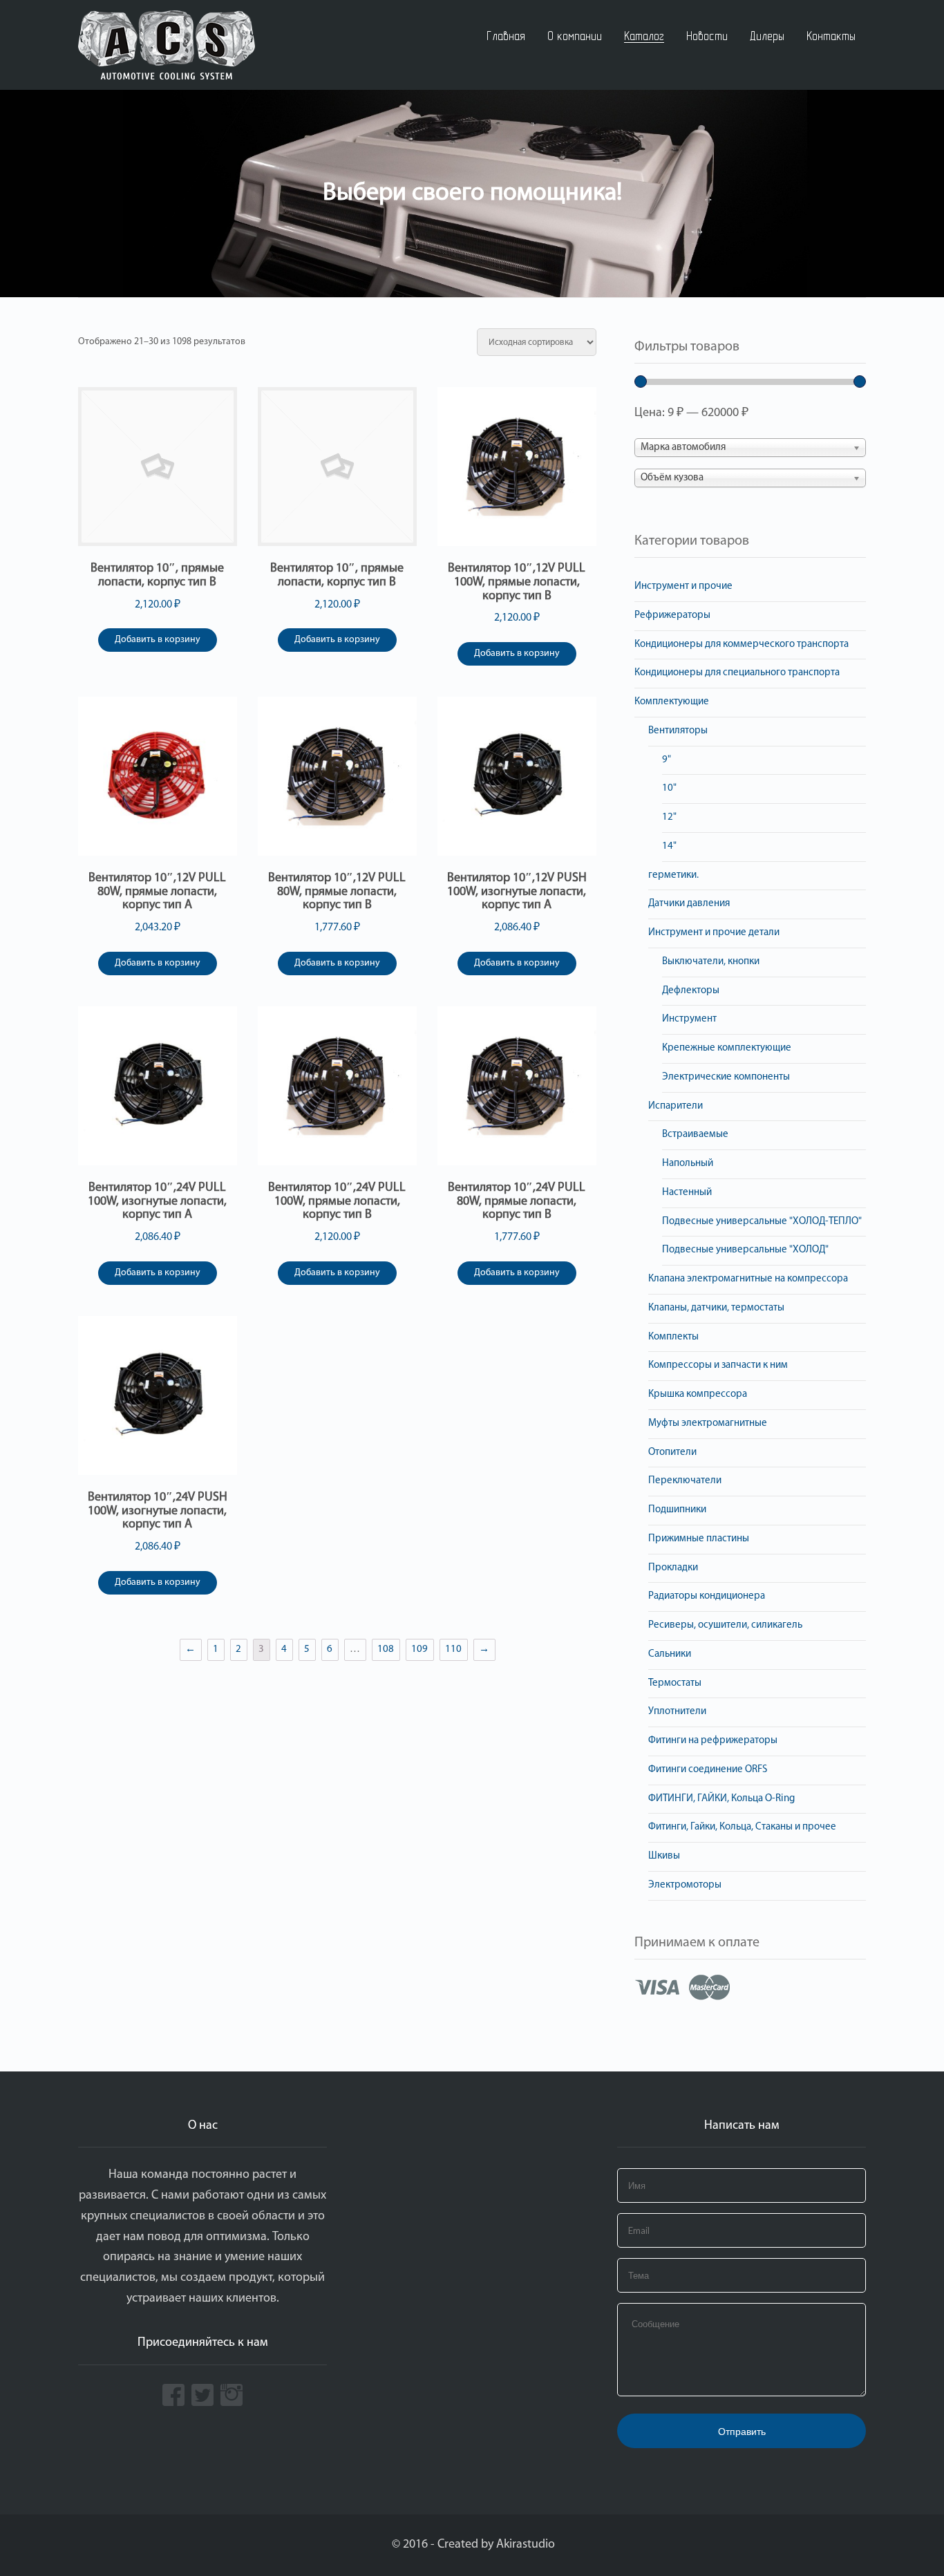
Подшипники (677, 1510)
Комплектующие (672, 702)
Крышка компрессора (698, 1394)
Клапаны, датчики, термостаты (716, 1308)
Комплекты (673, 1337)
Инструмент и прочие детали (714, 933)
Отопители (672, 1452)
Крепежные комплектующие (727, 1048)
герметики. (673, 875)
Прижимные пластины (699, 1539)
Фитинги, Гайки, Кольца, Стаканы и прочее (742, 1827)
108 (386, 1649)
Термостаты (675, 1683)
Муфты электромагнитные (708, 1423)
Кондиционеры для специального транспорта (737, 673)
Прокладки (673, 1568)
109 (419, 1649)
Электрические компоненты (726, 1077)
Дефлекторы (691, 991)
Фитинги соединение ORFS (708, 1770)
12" (669, 817)
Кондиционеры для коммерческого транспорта (742, 645)
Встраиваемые (695, 1135)
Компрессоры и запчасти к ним (718, 1365)
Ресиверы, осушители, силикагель (725, 1625)
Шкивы (664, 1856)
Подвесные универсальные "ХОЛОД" (745, 1250)
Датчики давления (689, 904)
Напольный (688, 1164)
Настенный (687, 1193)
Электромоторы (685, 1885)
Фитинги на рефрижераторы (713, 1741)
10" (669, 788)
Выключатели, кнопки (711, 962)
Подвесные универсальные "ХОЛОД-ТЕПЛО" (762, 1222)
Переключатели (685, 1481)
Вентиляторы (678, 731)
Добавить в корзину (158, 640)
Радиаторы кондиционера (707, 1596)
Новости (707, 36)
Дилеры (767, 36)
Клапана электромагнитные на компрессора (748, 1279)
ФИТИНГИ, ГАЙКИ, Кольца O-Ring (721, 1799)
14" (669, 846)
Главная (506, 36)
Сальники (670, 1654)
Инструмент (689, 1019)
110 (453, 1649)
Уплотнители (677, 1712)
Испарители (676, 1106)
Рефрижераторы (672, 615)
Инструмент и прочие (683, 586)
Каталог (644, 36)
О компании (575, 36)
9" (667, 760)
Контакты (831, 36)
